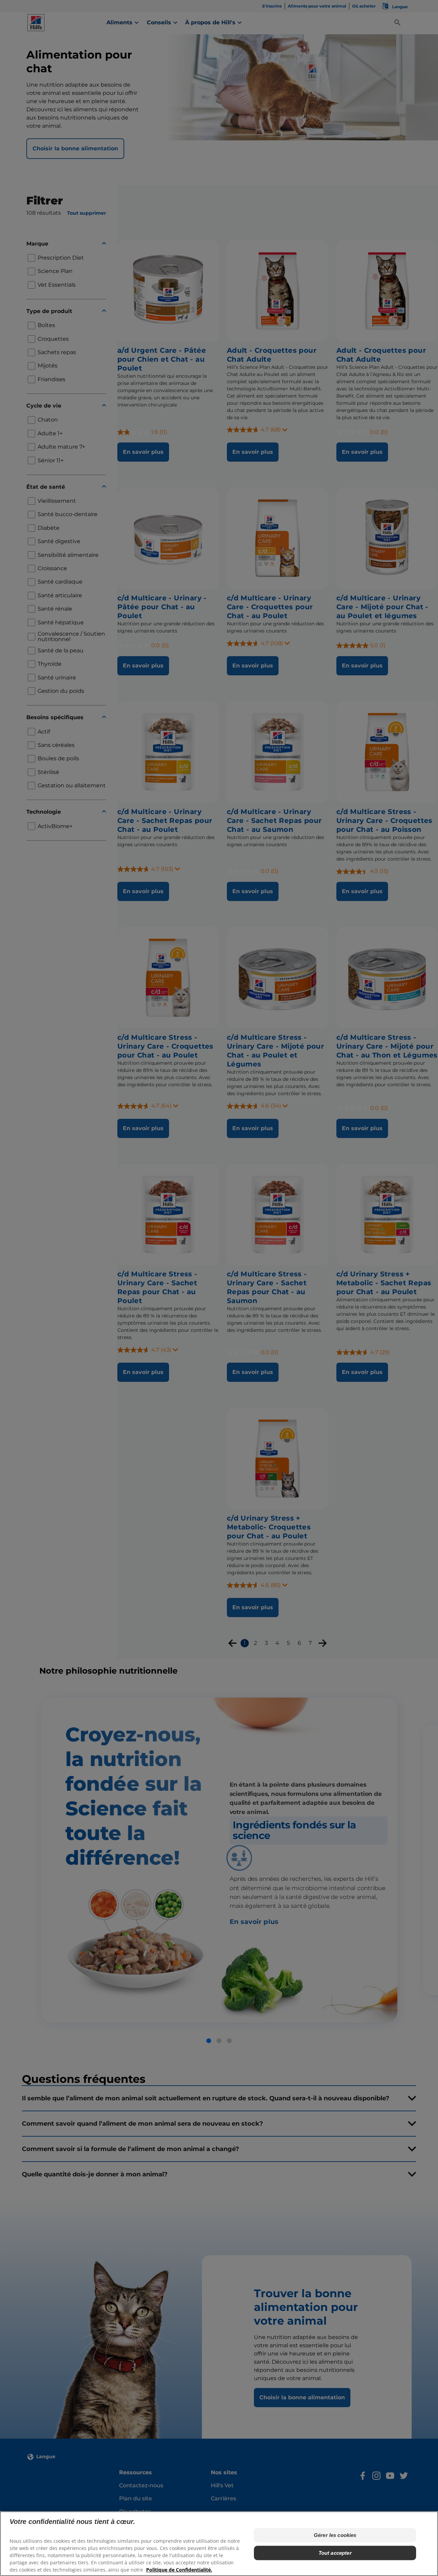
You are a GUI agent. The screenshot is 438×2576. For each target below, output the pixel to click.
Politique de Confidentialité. (179, 2569)
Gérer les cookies (335, 2535)
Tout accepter (335, 2553)
